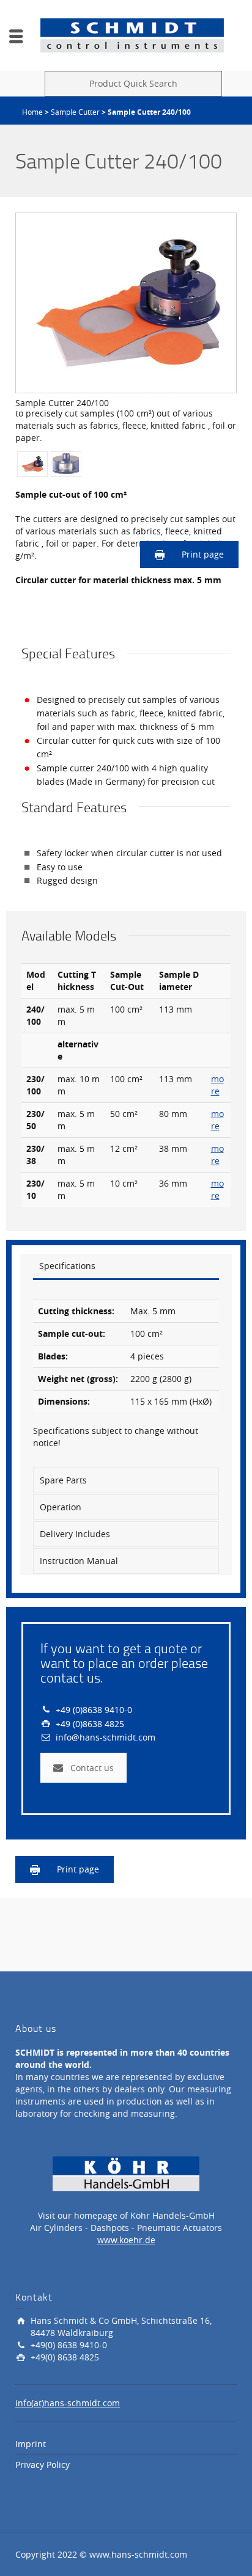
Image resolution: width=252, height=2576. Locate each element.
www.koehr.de (126, 2240)
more (217, 1085)
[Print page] (161, 554)
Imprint (31, 2444)
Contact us (92, 1768)
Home (32, 112)
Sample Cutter (75, 112)
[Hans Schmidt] (132, 35)
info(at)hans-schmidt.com (68, 2403)
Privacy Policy (43, 2465)
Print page (203, 554)
